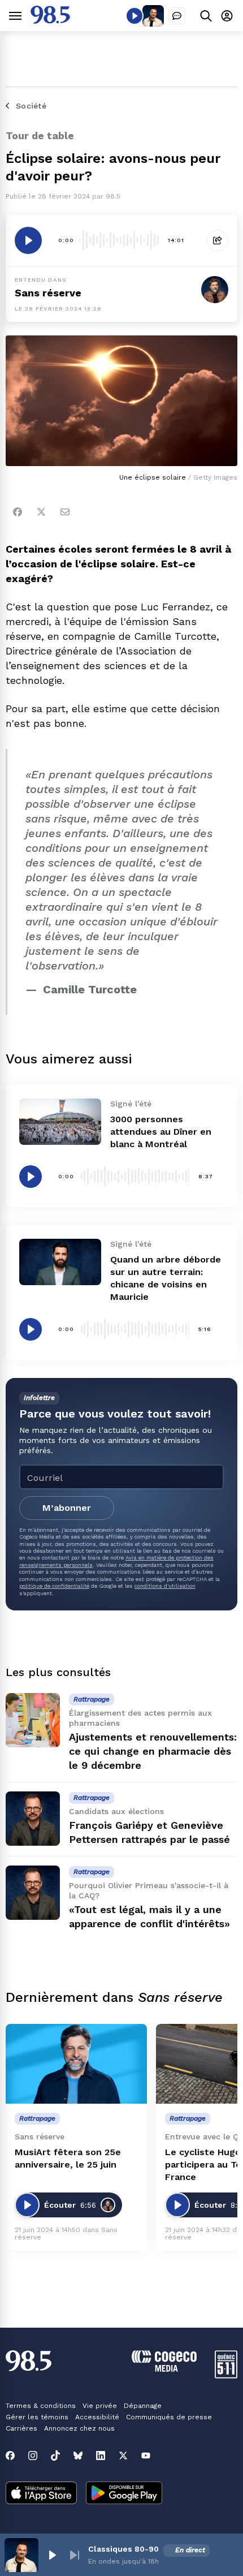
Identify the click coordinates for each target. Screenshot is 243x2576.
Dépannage (143, 2406)
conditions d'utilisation (165, 1586)
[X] (123, 2456)
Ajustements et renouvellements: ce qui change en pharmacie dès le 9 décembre (153, 1751)
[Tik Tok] (55, 2456)
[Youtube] (146, 2456)
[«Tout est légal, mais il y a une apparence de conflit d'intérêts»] (33, 1893)
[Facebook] (18, 512)
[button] (52, 2555)
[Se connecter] (227, 16)
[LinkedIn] (101, 2456)
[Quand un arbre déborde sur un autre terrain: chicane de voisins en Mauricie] (60, 1262)
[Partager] (218, 240)
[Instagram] (33, 2456)
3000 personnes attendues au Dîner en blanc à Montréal (161, 1132)
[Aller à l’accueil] (50, 21)
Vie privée (100, 2406)
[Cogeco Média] (164, 2369)
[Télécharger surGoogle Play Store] (124, 2494)
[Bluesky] (78, 2456)
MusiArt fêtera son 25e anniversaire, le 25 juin (68, 2158)
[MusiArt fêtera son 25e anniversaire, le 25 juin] (76, 2064)
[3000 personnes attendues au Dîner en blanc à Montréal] (60, 1121)
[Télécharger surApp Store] (41, 2494)
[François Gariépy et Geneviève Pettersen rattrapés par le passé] (33, 1819)
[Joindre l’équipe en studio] (177, 16)
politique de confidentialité (54, 1586)
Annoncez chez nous (79, 2428)
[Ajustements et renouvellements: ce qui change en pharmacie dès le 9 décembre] (33, 1720)
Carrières (21, 2428)
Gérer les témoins (37, 2417)
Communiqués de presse (169, 2417)
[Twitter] (41, 512)
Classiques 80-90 (123, 2549)
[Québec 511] (226, 2375)
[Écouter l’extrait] (28, 240)
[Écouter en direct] (134, 16)
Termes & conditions (41, 2406)
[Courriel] (65, 512)
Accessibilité (97, 2417)
